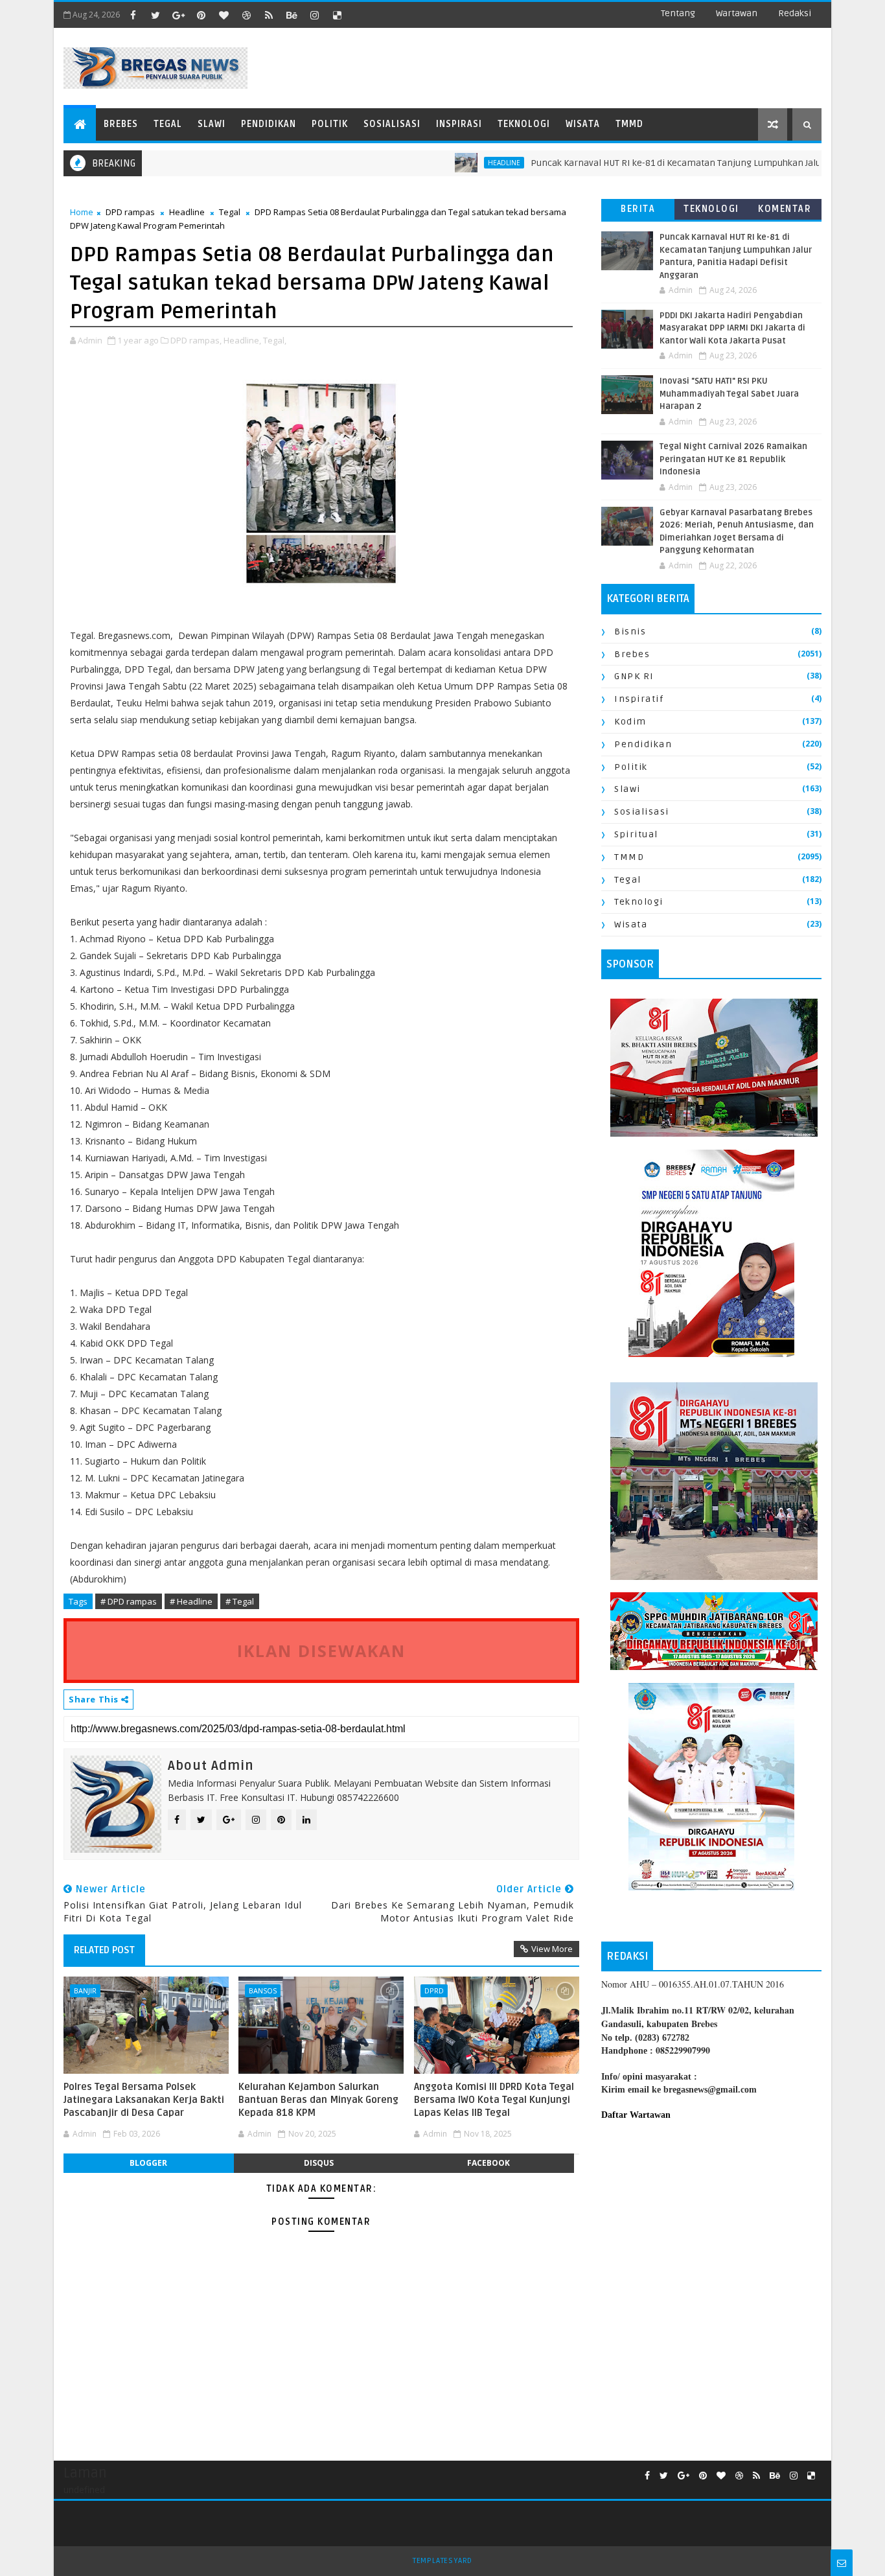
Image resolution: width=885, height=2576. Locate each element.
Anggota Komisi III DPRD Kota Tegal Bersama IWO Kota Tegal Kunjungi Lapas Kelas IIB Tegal (494, 2100)
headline (450, 163)
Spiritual (636, 834)
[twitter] (155, 15)
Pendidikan (269, 124)
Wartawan (737, 13)
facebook (488, 2163)
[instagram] (314, 15)
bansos (263, 1990)
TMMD (629, 124)
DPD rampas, (196, 340)
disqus (319, 2163)
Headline (187, 212)
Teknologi (524, 124)
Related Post (104, 1950)
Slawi (212, 124)
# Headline (191, 1601)
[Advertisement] (711, 2238)
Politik (330, 124)
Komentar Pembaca (785, 212)
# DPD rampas (129, 1601)
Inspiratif (639, 699)
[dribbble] (246, 15)
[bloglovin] (224, 15)
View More (552, 1949)
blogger (148, 2163)
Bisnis (630, 632)
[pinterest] (201, 15)
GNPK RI (634, 676)
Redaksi (795, 13)
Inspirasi (459, 124)
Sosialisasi (392, 124)
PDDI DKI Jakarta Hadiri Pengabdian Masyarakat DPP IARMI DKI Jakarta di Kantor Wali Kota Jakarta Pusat (732, 328)
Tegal (168, 124)
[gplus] (178, 15)
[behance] (292, 15)
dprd (434, 1990)
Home (82, 212)
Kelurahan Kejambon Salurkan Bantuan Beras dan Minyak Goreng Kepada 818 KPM (318, 2100)
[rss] (269, 15)
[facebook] (133, 15)
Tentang (678, 13)
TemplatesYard (442, 2561)
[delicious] (337, 15)
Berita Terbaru (638, 212)
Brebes (121, 124)
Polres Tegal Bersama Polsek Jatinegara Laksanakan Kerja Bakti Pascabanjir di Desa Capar (144, 2100)
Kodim (630, 722)
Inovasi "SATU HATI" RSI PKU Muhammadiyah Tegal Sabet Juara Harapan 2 (729, 394)
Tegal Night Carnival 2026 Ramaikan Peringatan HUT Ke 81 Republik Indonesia (733, 459)
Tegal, (275, 340)
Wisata (583, 124)
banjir (85, 1990)
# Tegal (240, 1601)
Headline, (242, 340)
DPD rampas (130, 212)
